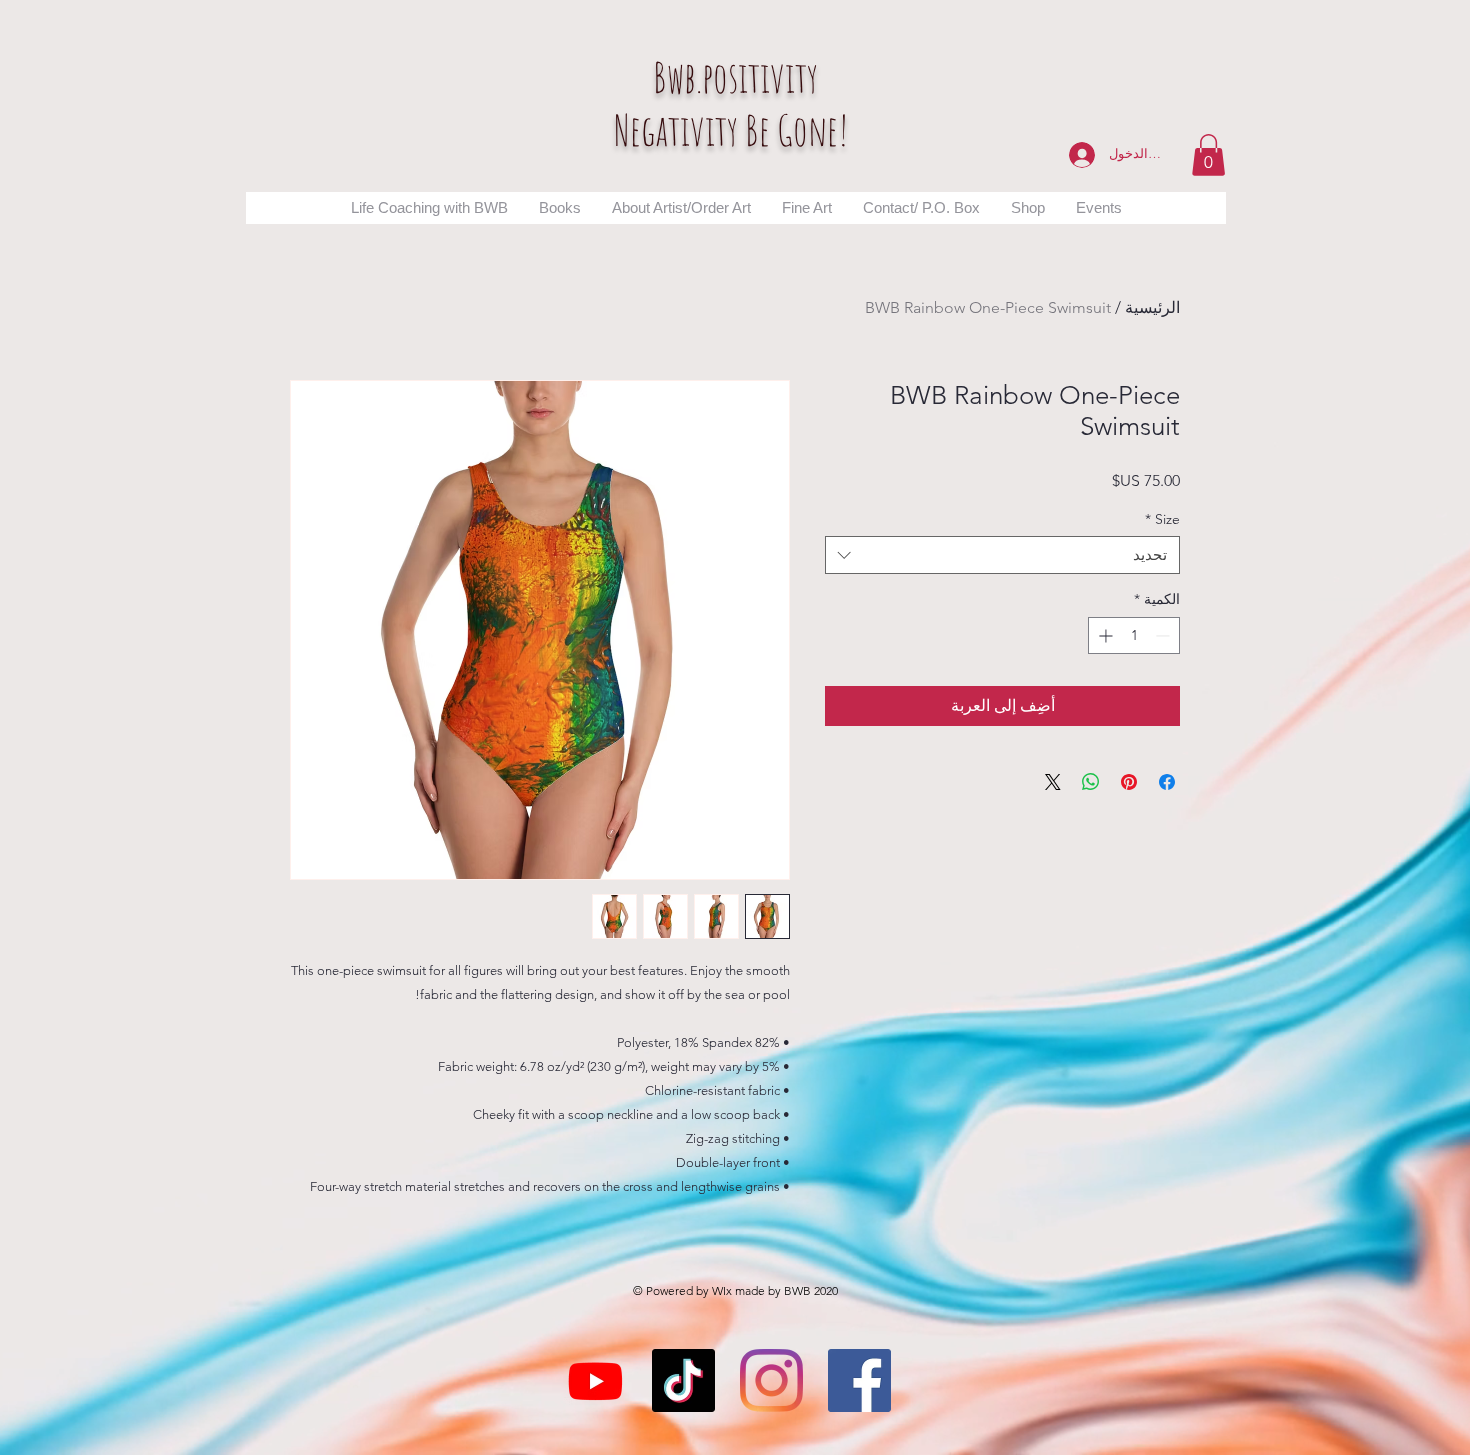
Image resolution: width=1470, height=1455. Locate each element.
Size (1162, 519)
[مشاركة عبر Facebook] (1167, 782)
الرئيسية (1152, 307)
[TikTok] (683, 1380)
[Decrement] (1164, 635)
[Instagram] (771, 1380)
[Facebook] (859, 1380)
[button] (1208, 155)
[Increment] (1103, 635)
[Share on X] (1053, 782)
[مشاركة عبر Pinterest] (1129, 782)
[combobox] (1002, 555)
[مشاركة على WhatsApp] (1091, 782)
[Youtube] (595, 1380)
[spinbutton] (1134, 635)
